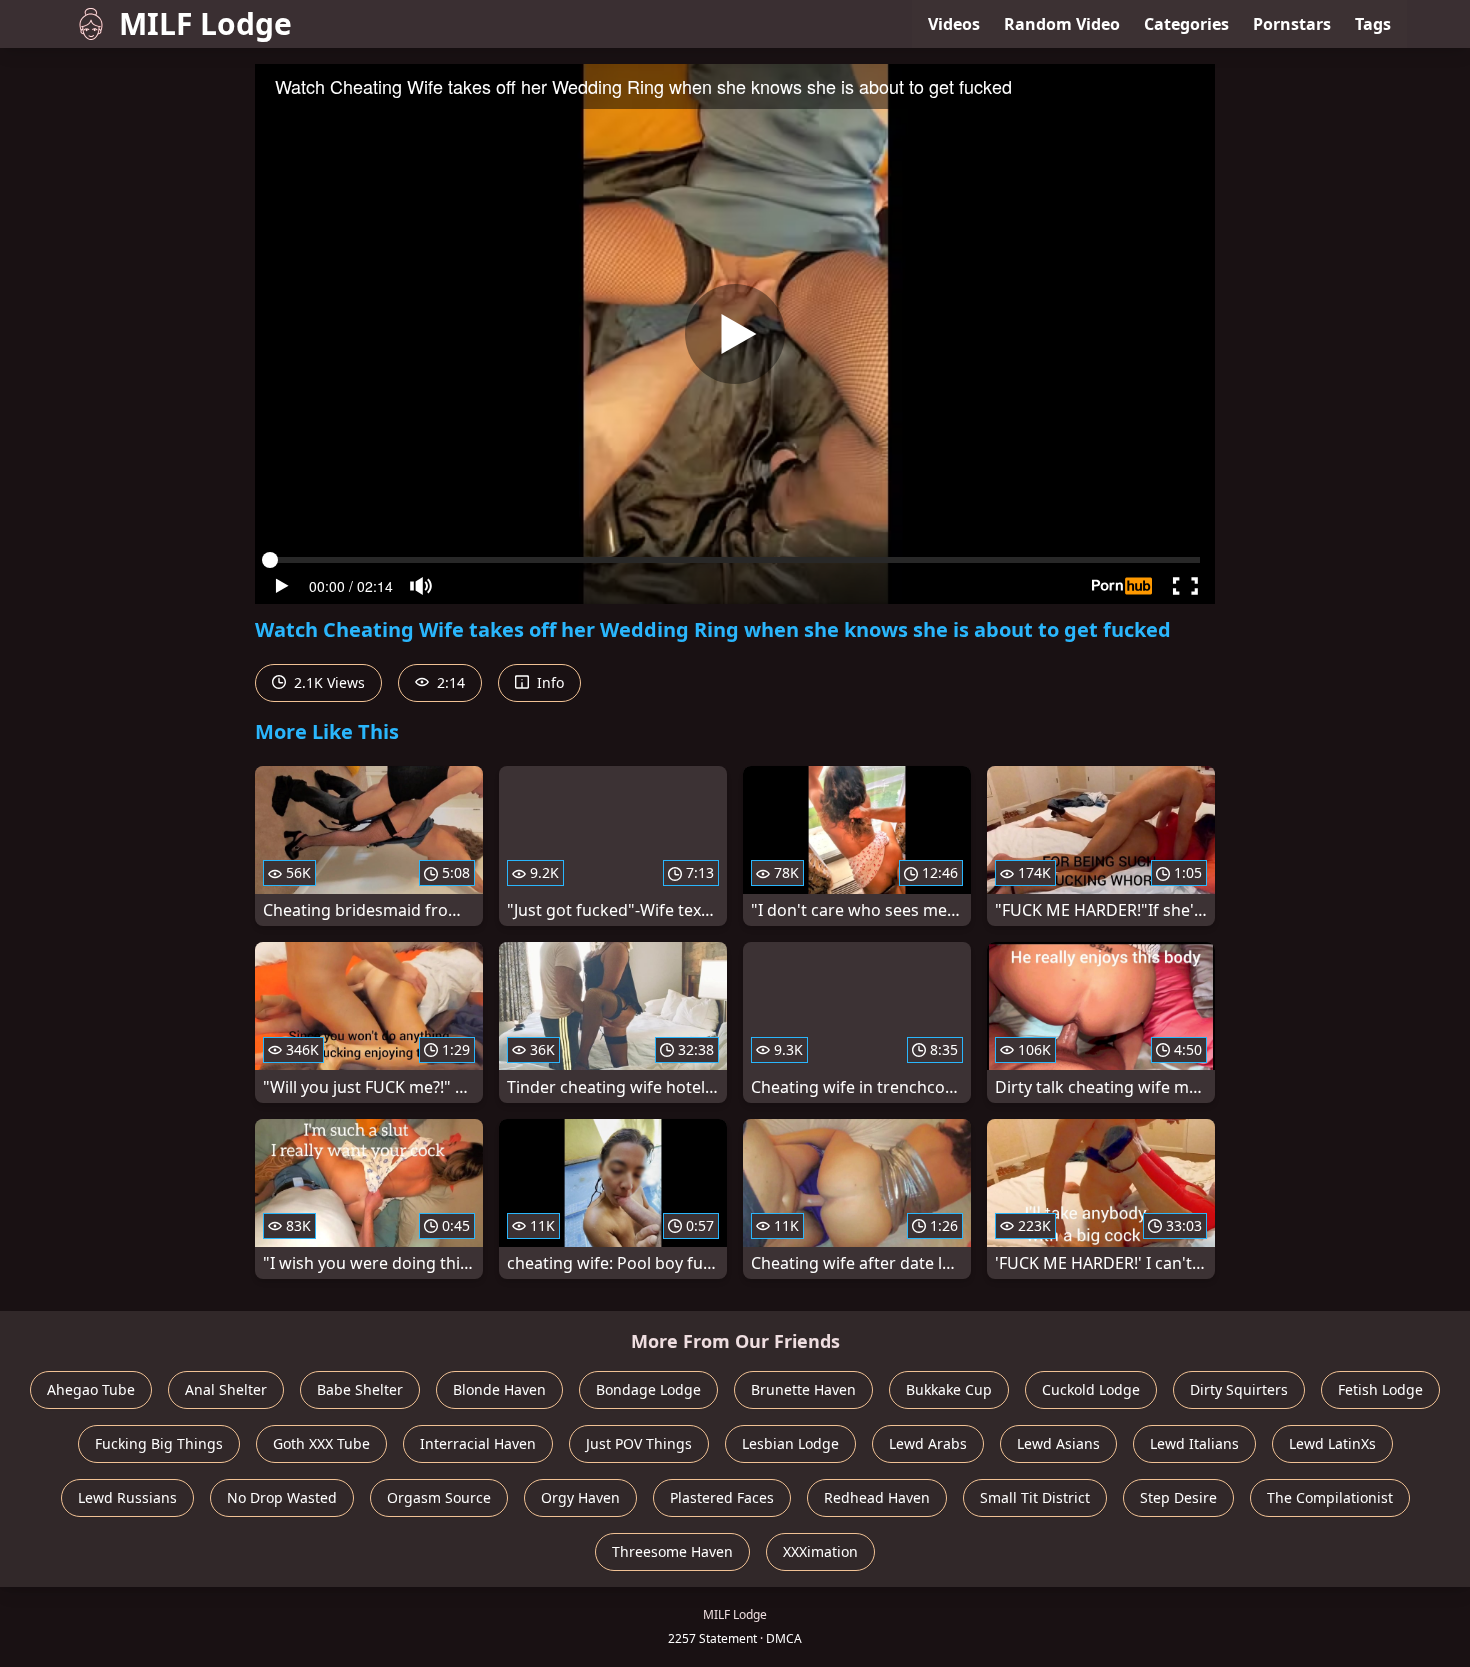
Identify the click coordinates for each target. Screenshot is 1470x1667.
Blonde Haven (499, 1389)
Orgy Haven (580, 1497)
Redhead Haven (877, 1497)
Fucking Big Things (159, 1443)
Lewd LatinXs (1332, 1443)
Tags (1373, 24)
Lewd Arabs (928, 1443)
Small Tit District (1035, 1497)
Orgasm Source (439, 1497)
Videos (954, 24)
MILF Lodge (205, 23)
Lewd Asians (1058, 1443)
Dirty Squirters (1239, 1389)
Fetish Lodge (1380, 1389)
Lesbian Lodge (790, 1443)
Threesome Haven (672, 1551)
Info (548, 682)
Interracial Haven (478, 1443)
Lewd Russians (127, 1497)
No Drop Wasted (282, 1497)
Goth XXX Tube (321, 1443)
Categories (1186, 24)
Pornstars (1292, 24)
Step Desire (1178, 1497)
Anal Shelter (226, 1389)
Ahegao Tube (91, 1389)
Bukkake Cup (949, 1389)
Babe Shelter (360, 1389)
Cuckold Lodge (1091, 1389)
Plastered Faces (722, 1497)
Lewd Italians (1194, 1443)
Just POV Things (639, 1443)
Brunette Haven (803, 1389)
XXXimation (820, 1551)
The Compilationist (1330, 1497)
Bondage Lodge (648, 1389)
